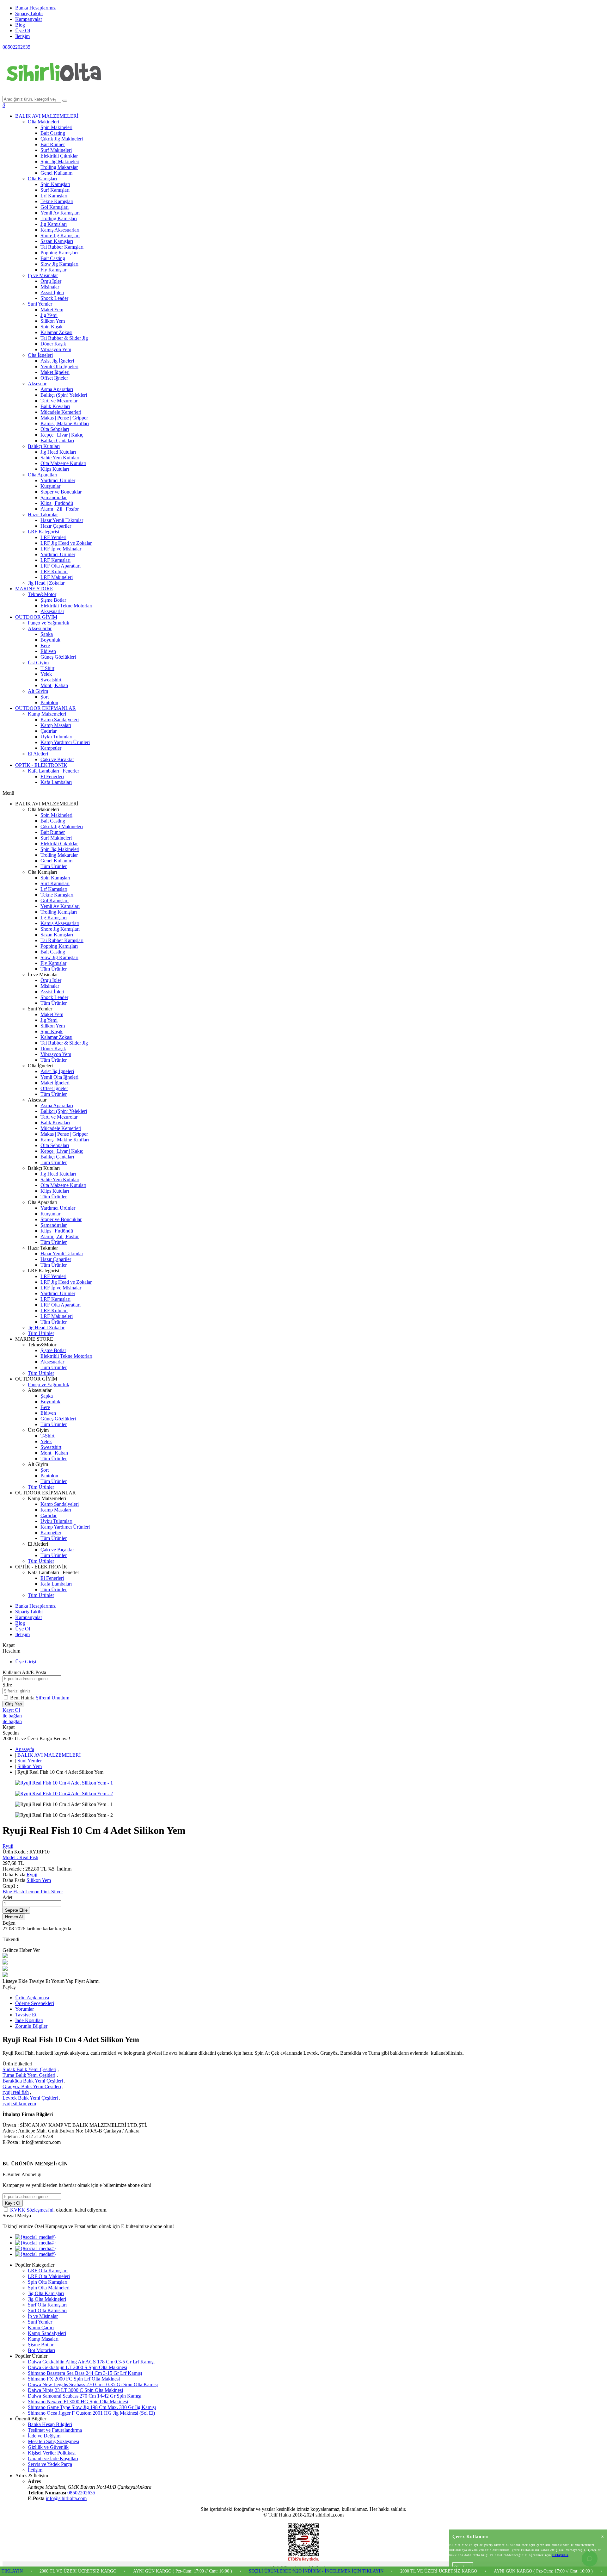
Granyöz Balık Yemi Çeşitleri (32, 2086)
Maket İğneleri (55, 372)
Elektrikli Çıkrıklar (59, 156)
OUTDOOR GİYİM (36, 617)
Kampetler (51, 748)
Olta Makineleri (43, 122)
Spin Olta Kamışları (48, 2282)
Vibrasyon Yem (56, 349)
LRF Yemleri (53, 537)
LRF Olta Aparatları (61, 566)
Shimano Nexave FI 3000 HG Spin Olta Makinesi (78, 2402)
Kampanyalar (29, 19)
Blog (20, 25)
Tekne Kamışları (57, 201)
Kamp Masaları (56, 725)
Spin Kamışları (55, 184)
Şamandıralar (54, 497)
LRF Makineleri (57, 577)
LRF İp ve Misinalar (61, 549)
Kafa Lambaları (56, 782)
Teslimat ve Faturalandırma (55, 2430)
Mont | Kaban (54, 685)
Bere (45, 646)
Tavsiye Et (40, 1981)
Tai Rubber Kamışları (62, 247)
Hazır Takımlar (43, 515)
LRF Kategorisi (43, 532)
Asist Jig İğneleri (57, 361)
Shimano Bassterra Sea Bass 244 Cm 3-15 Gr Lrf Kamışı (85, 2373)
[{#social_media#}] (36, 2237)
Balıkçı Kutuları (44, 446)
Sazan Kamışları (57, 241)
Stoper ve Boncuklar (61, 492)
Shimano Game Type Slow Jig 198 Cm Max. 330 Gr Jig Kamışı (92, 2407)
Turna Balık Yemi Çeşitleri (29, 2075)
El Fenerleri (52, 776)
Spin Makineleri (56, 127)
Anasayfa (25, 1749)
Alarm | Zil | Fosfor (60, 509)
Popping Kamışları (59, 253)
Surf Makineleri (56, 150)
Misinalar (50, 287)
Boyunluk (50, 640)
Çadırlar (49, 731)
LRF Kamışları (55, 560)
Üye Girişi (26, 1662)
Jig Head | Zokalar (46, 583)
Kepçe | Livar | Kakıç (62, 435)
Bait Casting (53, 133)
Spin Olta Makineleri (49, 2288)
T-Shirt (47, 668)
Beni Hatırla (23, 1698)
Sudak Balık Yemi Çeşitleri (29, 2069)
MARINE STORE (34, 589)
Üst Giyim (38, 663)
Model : (20, 1857)
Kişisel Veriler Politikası (52, 2453)
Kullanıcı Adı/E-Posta (24, 1672)
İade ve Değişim (44, 2436)
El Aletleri (38, 754)
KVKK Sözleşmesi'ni (32, 2210)
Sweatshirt (51, 680)
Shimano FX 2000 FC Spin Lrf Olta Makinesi (74, 2379)
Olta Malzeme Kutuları (63, 463)
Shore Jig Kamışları (60, 236)
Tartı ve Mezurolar (59, 401)
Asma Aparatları (57, 389)
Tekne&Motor (42, 594)
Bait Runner (53, 144)
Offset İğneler (54, 378)
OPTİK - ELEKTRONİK (41, 765)
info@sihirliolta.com (66, 2498)
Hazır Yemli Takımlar (62, 520)
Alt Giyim (38, 691)
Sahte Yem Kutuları (60, 458)
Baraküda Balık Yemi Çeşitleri (33, 2081)
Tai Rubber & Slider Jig (64, 338)
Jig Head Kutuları (58, 452)
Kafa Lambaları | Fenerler (53, 771)
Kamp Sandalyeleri (60, 720)
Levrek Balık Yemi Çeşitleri (30, 2098)
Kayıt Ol (11, 1710)
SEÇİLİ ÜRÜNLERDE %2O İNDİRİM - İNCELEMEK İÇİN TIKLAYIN (269, 2571)
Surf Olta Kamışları (47, 2305)
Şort (45, 697)
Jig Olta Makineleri (47, 2299)
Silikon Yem (53, 321)
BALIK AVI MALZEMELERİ (47, 116)
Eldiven (48, 651)
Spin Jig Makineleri (60, 161)
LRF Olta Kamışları (48, 2271)
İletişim (22, 36)
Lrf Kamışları (54, 196)
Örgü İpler (51, 281)
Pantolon (49, 702)
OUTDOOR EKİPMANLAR (46, 708)
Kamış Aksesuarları (60, 230)
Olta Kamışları (42, 179)
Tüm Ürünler (54, 866)
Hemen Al (14, 1917)
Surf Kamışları (55, 190)
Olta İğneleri (40, 355)
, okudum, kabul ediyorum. (59, 2210)
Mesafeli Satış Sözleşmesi (53, 2441)
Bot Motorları (41, 2350)
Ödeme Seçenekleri (35, 2003)
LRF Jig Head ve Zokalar (66, 543)
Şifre (7, 1685)
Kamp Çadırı (41, 2328)
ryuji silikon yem (19, 2104)
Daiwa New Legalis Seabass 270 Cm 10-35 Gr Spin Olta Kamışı (93, 2384)
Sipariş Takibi (29, 13)
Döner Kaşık (53, 344)
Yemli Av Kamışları (60, 213)
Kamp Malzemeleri (47, 714)
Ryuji (8, 1846)
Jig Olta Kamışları (46, 2293)
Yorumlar (25, 2009)
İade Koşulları (29, 2020)
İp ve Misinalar (43, 275)
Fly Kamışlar (53, 270)
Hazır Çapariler (56, 526)
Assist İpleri (52, 292)
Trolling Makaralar (59, 167)
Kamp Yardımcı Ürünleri (65, 742)
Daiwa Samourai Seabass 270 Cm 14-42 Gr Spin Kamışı (85, 2396)
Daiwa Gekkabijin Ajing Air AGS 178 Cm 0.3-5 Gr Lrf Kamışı (91, 2362)
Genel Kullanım (56, 173)
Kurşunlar (50, 486)
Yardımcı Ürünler (58, 480)
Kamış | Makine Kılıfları (65, 423)
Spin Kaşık (52, 327)
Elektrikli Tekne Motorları (66, 606)
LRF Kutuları (54, 571)
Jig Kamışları (54, 224)
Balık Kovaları (55, 406)
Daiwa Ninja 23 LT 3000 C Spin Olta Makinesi (75, 2390)
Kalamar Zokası (56, 332)
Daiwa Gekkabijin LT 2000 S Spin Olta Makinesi (77, 2367)
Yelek (46, 674)
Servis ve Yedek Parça (50, 2464)
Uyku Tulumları (56, 737)
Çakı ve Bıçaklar (57, 759)
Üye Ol (23, 31)
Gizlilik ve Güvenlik (48, 2447)
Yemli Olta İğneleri (59, 366)
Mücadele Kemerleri (61, 412)
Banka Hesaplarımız (35, 8)
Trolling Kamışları (59, 218)
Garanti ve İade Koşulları (53, 2458)
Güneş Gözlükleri (58, 657)
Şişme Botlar (53, 600)
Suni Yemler (40, 304)
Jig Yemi (49, 315)
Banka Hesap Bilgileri (50, 2424)
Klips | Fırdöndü (57, 503)
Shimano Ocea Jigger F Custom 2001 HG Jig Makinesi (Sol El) (91, 2413)
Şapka (47, 634)
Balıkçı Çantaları (57, 441)
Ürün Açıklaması (32, 1998)
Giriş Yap (13, 1704)
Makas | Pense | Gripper (64, 418)
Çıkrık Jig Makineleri (62, 139)
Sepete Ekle (16, 1910)
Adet (7, 1897)
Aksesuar (37, 384)
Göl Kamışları (55, 207)
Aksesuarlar (52, 611)
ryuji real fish (16, 2092)
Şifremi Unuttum (52, 1698)
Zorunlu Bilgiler (31, 2026)
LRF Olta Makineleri (49, 2276)
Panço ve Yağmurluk (49, 623)
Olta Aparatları (43, 475)
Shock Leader (54, 298)
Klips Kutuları (55, 469)
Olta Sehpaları (55, 429)
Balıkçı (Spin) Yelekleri (64, 395)
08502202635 (16, 47)
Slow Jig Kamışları (59, 264)
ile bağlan (12, 1716)
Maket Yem (52, 310)
